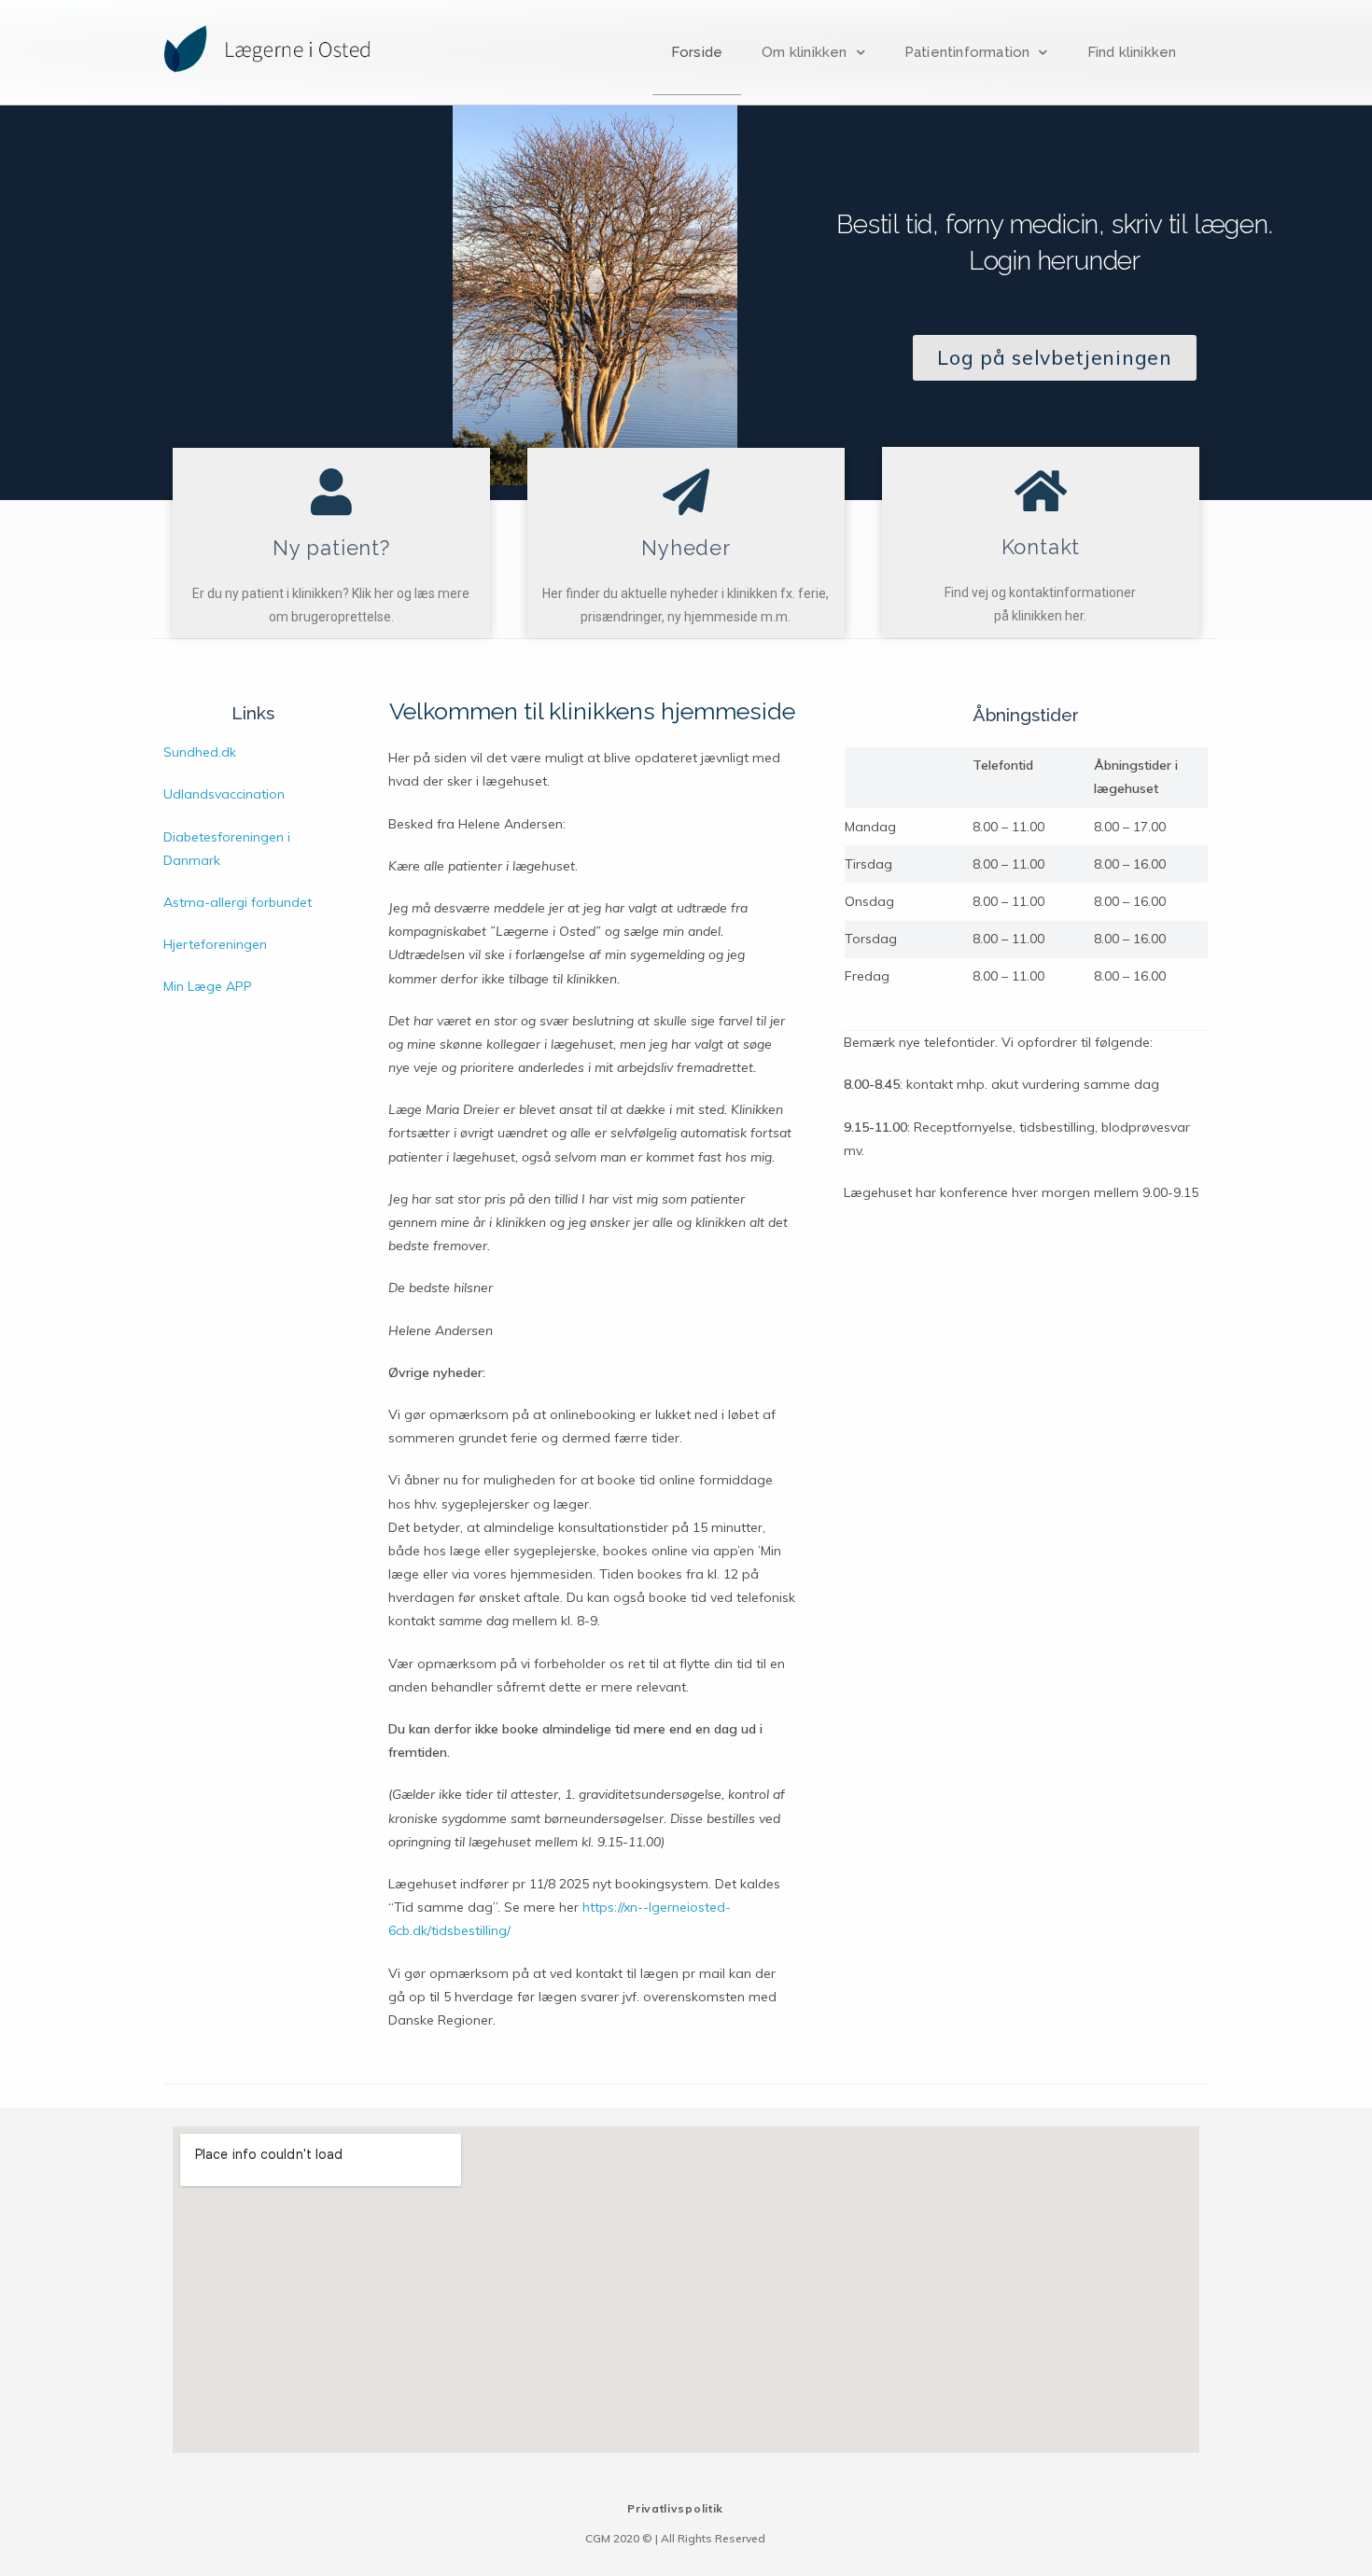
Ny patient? (331, 548)
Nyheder (686, 548)
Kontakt (1041, 547)
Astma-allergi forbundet (238, 902)
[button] (1054, 358)
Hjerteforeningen (215, 944)
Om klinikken (804, 52)
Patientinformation (967, 52)
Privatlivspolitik (675, 2508)
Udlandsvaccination (224, 794)
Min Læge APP (208, 986)
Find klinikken (1132, 52)
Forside (697, 52)
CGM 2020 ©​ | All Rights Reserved (675, 2538)
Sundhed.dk (200, 752)
